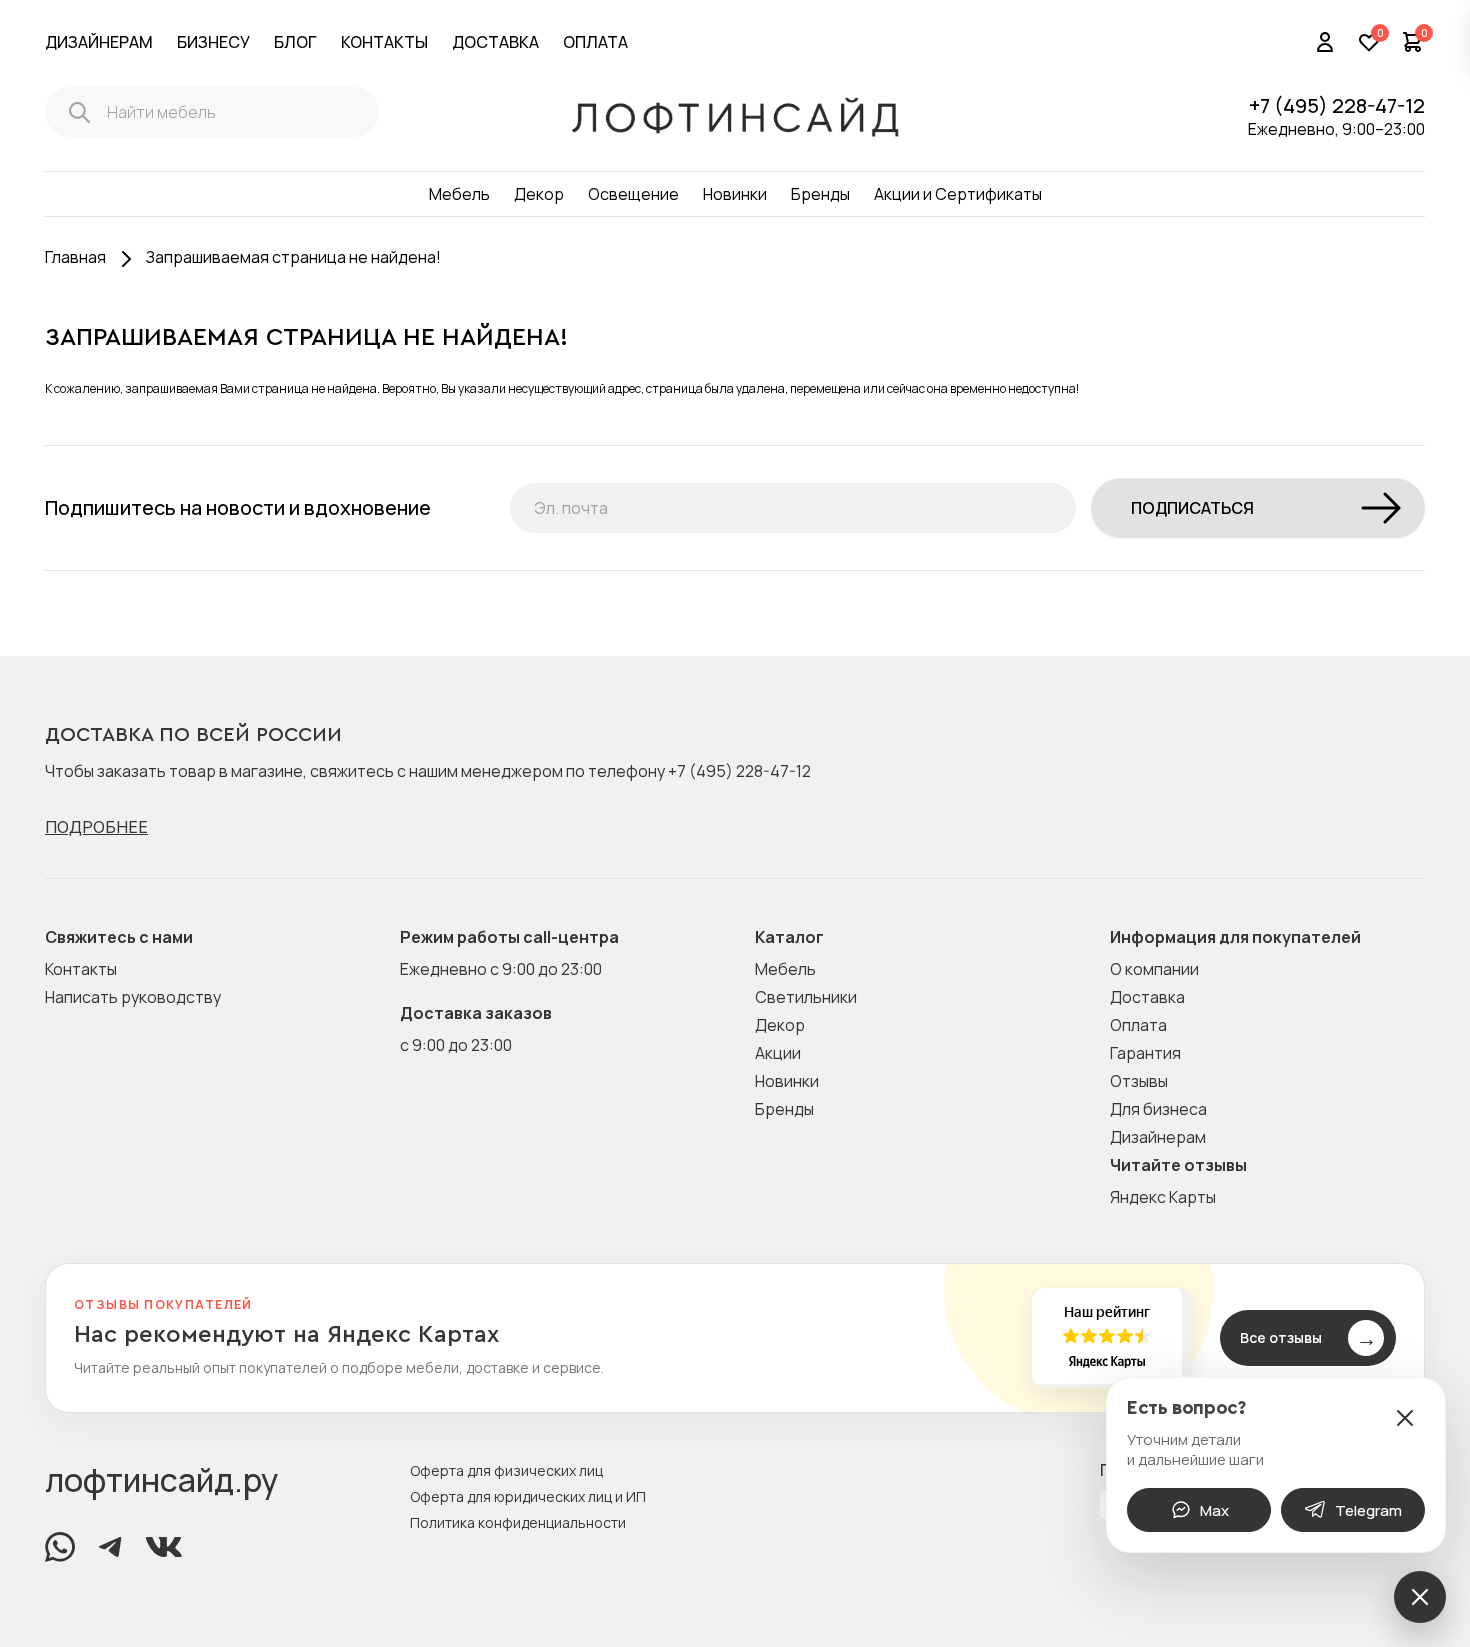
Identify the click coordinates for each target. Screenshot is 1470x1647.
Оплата (1138, 1025)
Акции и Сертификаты (958, 194)
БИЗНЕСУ (213, 42)
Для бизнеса (1158, 1109)
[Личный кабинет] (1325, 42)
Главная (75, 257)
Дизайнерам (1158, 1137)
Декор (539, 194)
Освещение (633, 194)
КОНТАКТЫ (384, 42)
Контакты (81, 969)
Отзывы (1139, 1081)
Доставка (1147, 997)
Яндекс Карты (1163, 1197)
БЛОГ (295, 42)
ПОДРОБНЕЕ (96, 827)
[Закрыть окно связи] (1405, 1418)
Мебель (459, 194)
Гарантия (1145, 1053)
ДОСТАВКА (495, 42)
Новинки (735, 194)
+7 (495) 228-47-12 (1337, 105)
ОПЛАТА (595, 42)
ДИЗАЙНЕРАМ (99, 42)
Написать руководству (133, 997)
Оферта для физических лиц (506, 1470)
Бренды (820, 194)
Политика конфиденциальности (518, 1522)
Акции (778, 1053)
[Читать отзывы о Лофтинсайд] (735, 1338)
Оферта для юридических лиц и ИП (528, 1496)
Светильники (806, 997)
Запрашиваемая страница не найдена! (293, 257)
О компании (1154, 969)
